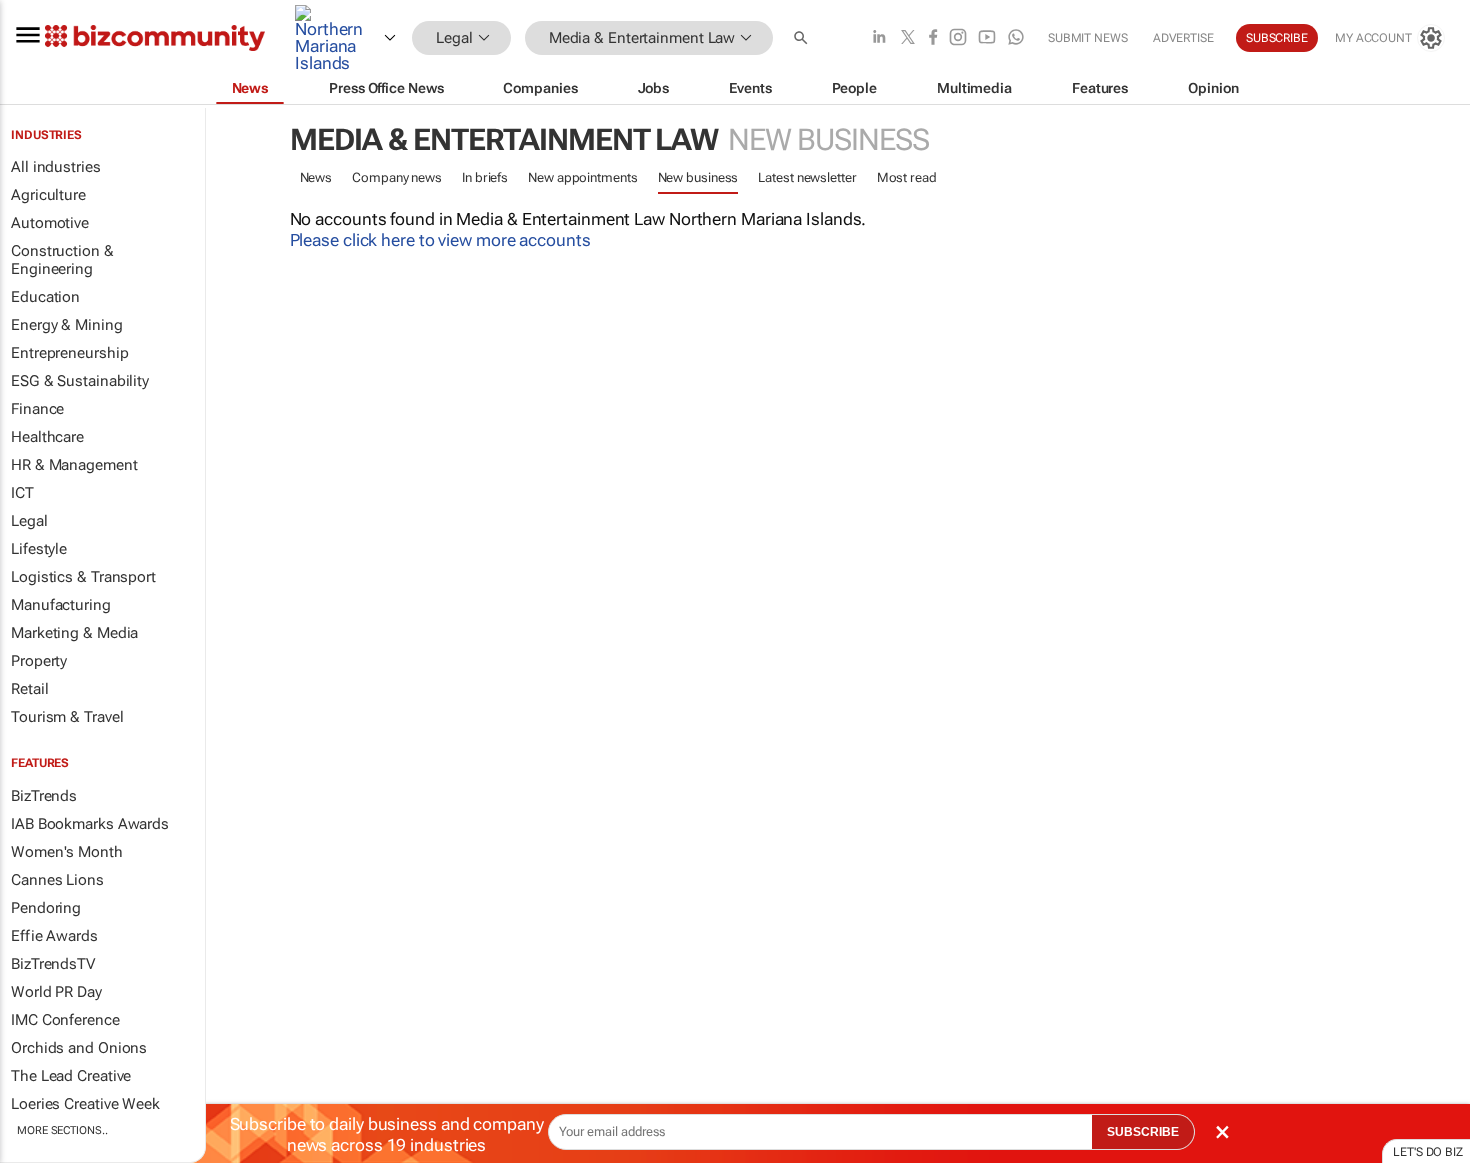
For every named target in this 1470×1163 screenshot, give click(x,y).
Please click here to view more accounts (440, 240)
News (316, 177)
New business (698, 177)
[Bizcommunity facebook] (933, 38)
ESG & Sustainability (80, 381)
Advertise (1183, 38)
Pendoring (46, 908)
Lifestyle (39, 549)
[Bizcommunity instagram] (958, 38)
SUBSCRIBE (1143, 1132)
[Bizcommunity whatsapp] (1016, 38)
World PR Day (56, 992)
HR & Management (74, 465)
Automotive (50, 223)
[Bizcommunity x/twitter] (908, 38)
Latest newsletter (807, 177)
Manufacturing (61, 605)
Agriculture (48, 195)
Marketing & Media (74, 633)
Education (45, 297)
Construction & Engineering (62, 260)
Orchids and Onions (79, 1048)
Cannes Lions (57, 880)
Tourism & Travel (67, 717)
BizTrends (44, 796)
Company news (397, 177)
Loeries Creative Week (85, 1104)
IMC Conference (65, 1020)
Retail (29, 689)
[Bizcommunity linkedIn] (879, 38)
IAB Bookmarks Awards (90, 824)
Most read (907, 177)
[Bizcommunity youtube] (987, 38)
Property (39, 661)
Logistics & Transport (83, 577)
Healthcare (47, 437)
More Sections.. (62, 1130)
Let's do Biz (1428, 1152)
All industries (56, 167)
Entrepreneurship (69, 353)
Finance (37, 409)
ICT (22, 493)
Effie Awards (54, 936)
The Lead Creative (71, 1076)
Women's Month (67, 852)
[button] (803, 38)
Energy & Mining (67, 325)
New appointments (582, 177)
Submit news (1088, 38)
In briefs (485, 177)
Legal (29, 521)
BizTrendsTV (53, 964)
